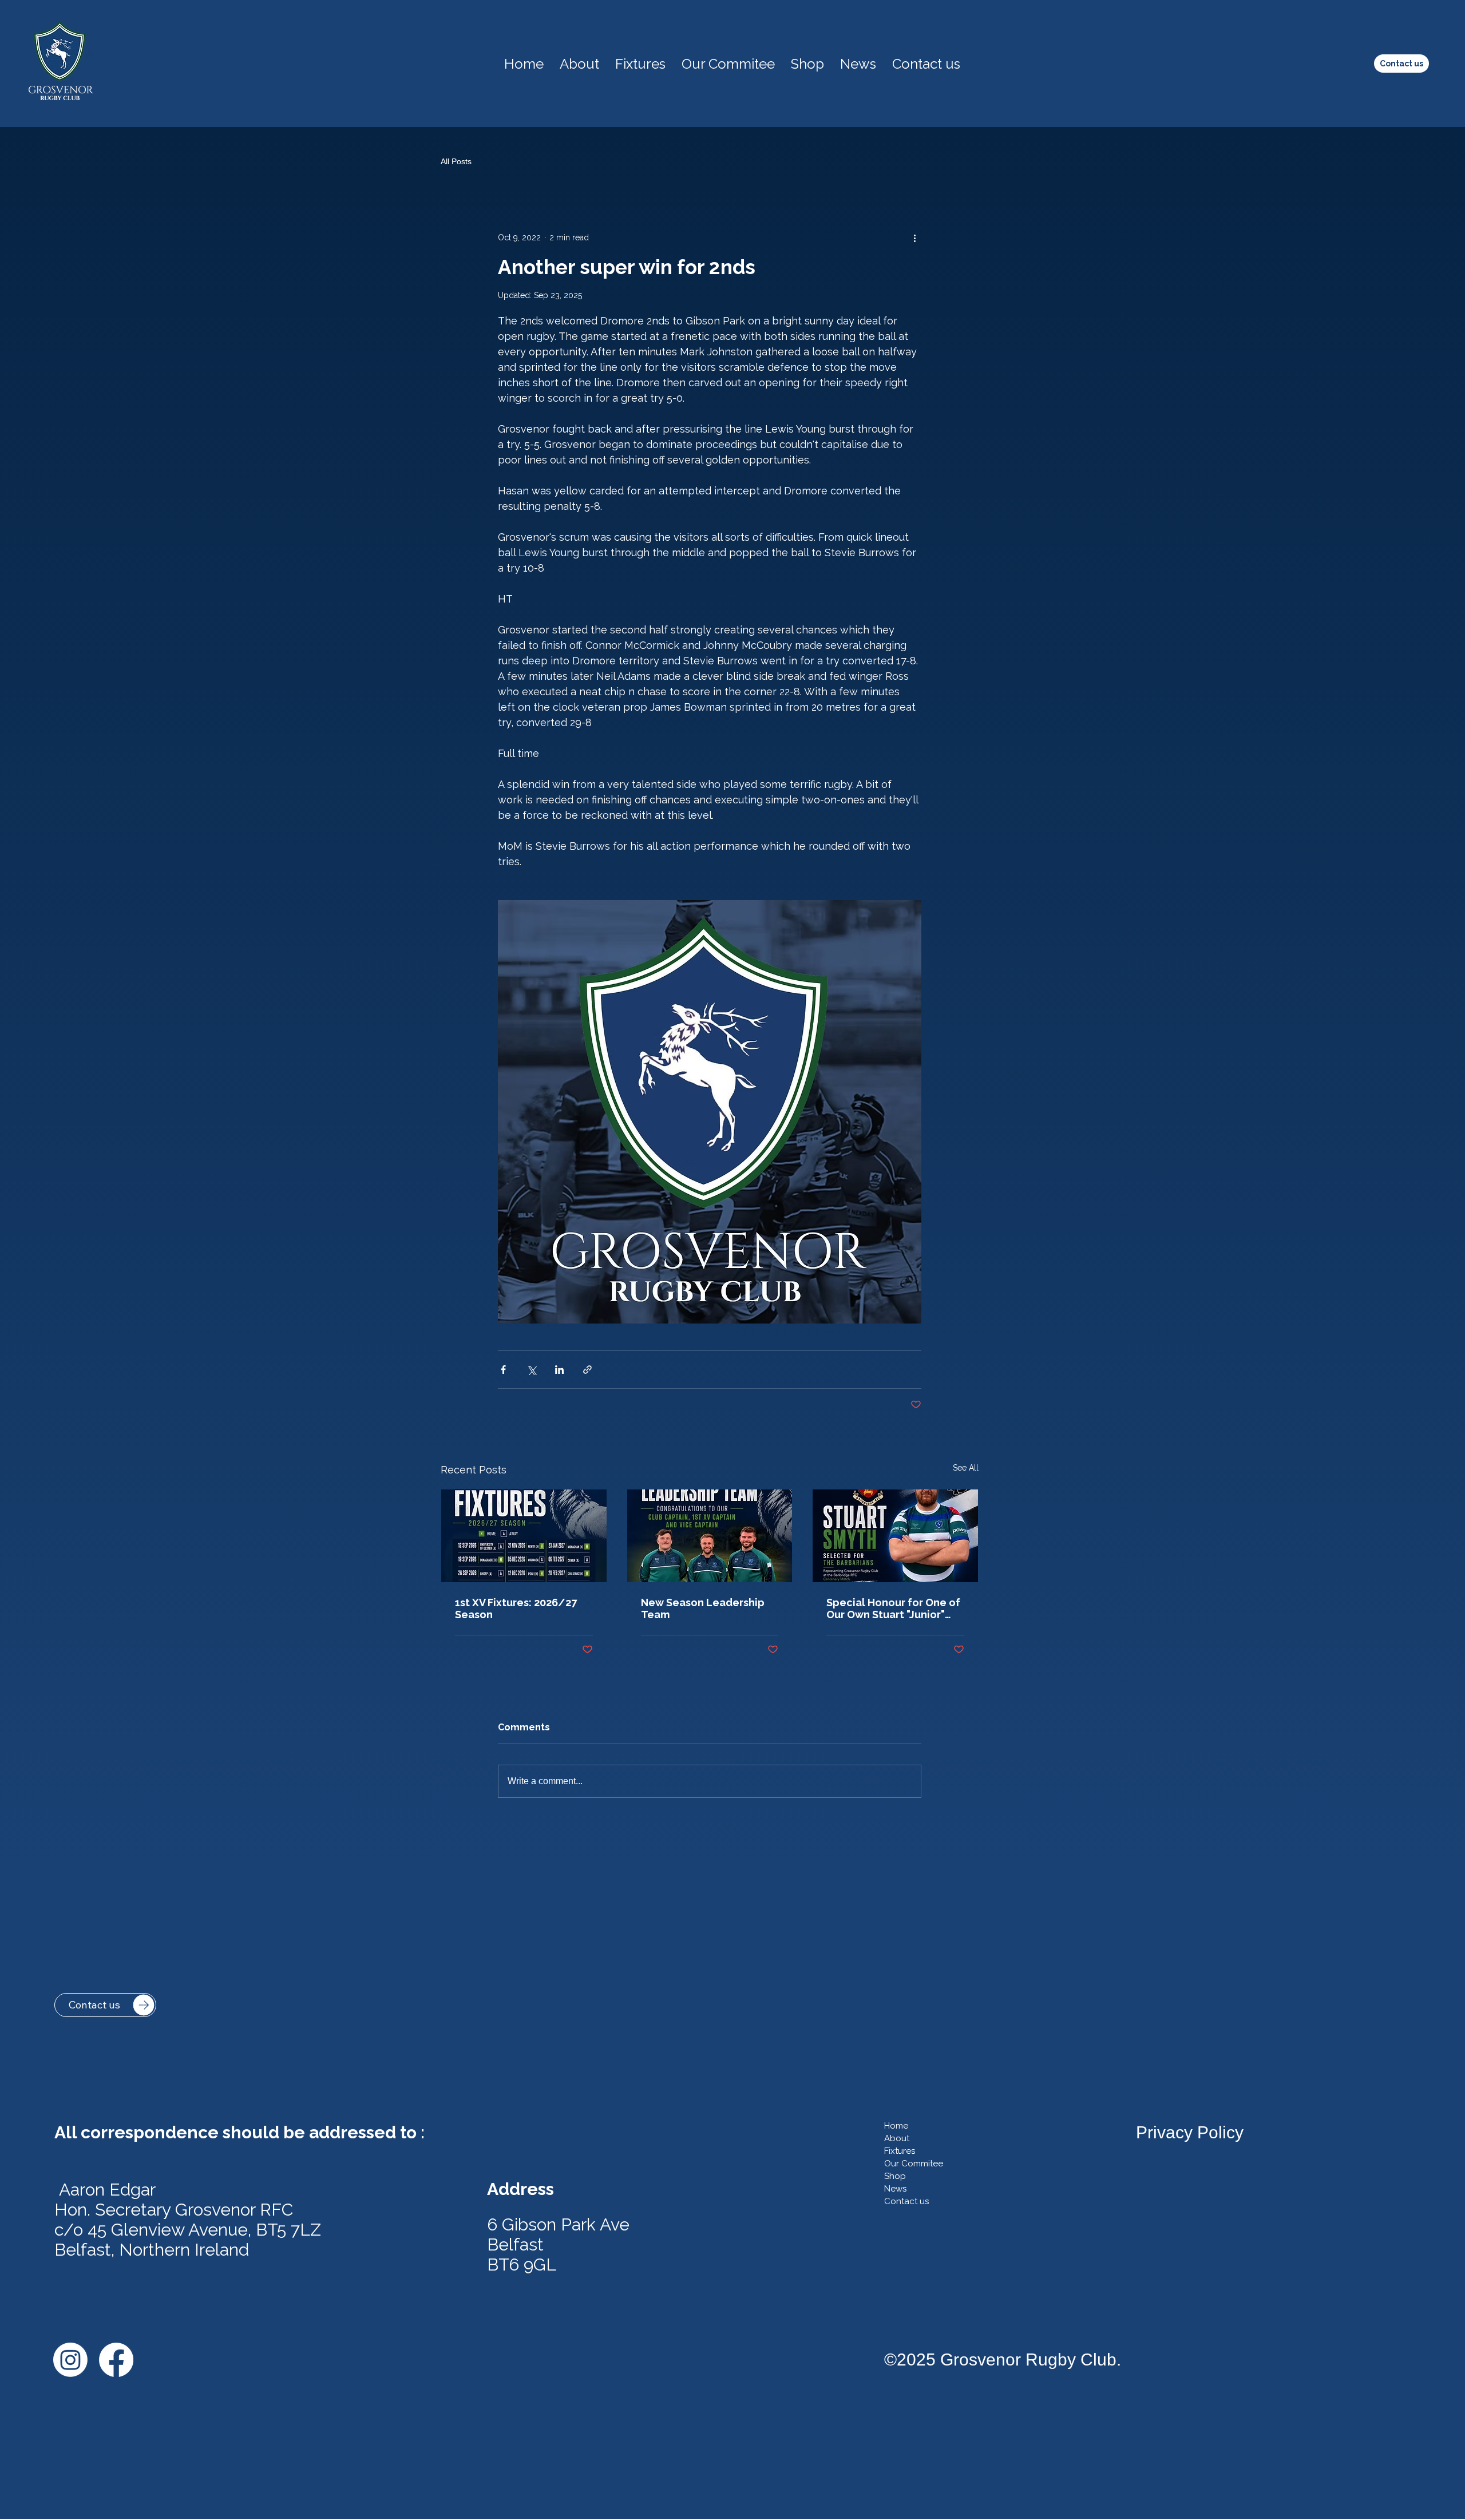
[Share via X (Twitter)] (531, 1370)
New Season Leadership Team (703, 1608)
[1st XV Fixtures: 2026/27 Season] (524, 1536)
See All (966, 1468)
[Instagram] (70, 2360)
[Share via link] (587, 1370)
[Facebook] (116, 2360)
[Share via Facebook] (503, 1370)
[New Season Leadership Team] (710, 1536)
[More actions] (914, 237)
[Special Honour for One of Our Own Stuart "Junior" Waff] (895, 1536)
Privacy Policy (1190, 2132)
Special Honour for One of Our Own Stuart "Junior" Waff (893, 1608)
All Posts (456, 161)
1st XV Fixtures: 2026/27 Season (516, 1608)
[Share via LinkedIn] (559, 1370)
